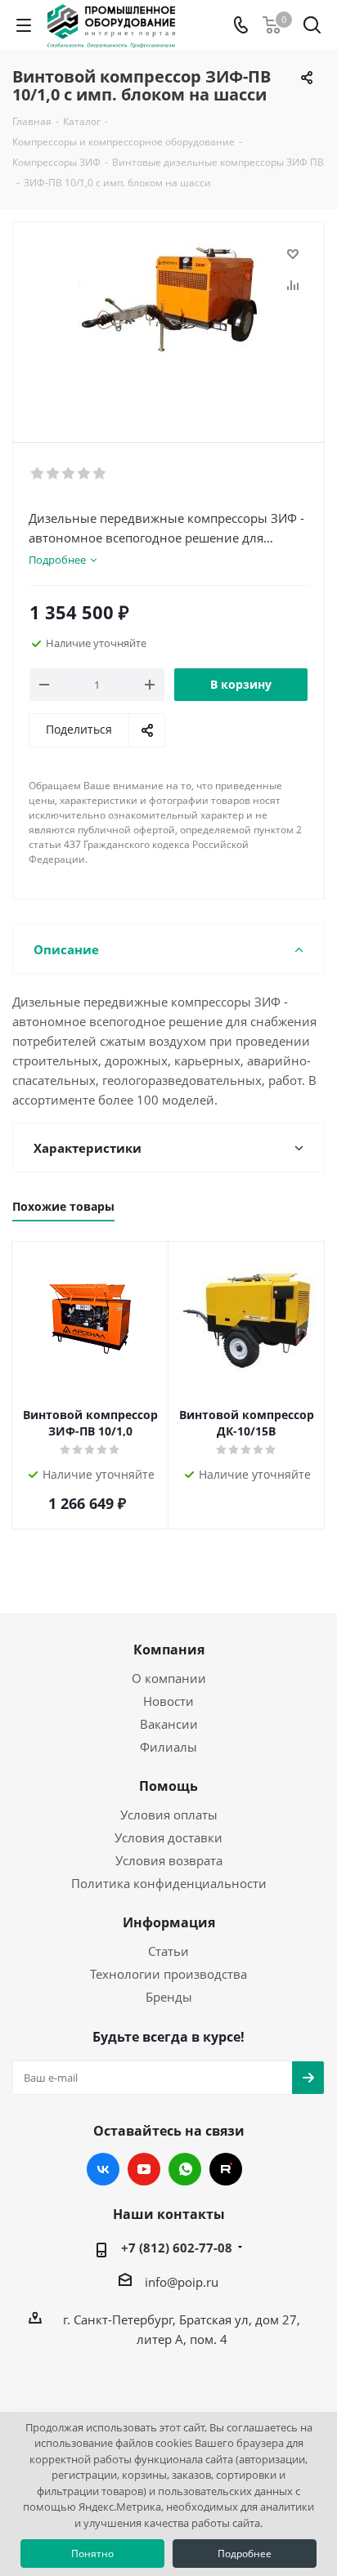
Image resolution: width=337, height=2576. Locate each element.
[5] (100, 474)
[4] (85, 474)
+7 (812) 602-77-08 (177, 2248)
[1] (38, 474)
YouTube (144, 2169)
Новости (168, 1701)
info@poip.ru (182, 2282)
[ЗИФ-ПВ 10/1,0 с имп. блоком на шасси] (168, 325)
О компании (169, 1678)
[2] (54, 474)
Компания (169, 1650)
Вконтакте (103, 2169)
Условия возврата (169, 1860)
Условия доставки (168, 1837)
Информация (169, 1922)
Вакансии (169, 1724)
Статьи (168, 1951)
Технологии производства (168, 1974)
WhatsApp (185, 2169)
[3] (69, 474)
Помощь (168, 1786)
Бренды (169, 1997)
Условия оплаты (169, 1815)
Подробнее (245, 2554)
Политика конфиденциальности (169, 1883)
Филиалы (168, 1747)
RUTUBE (226, 2169)
